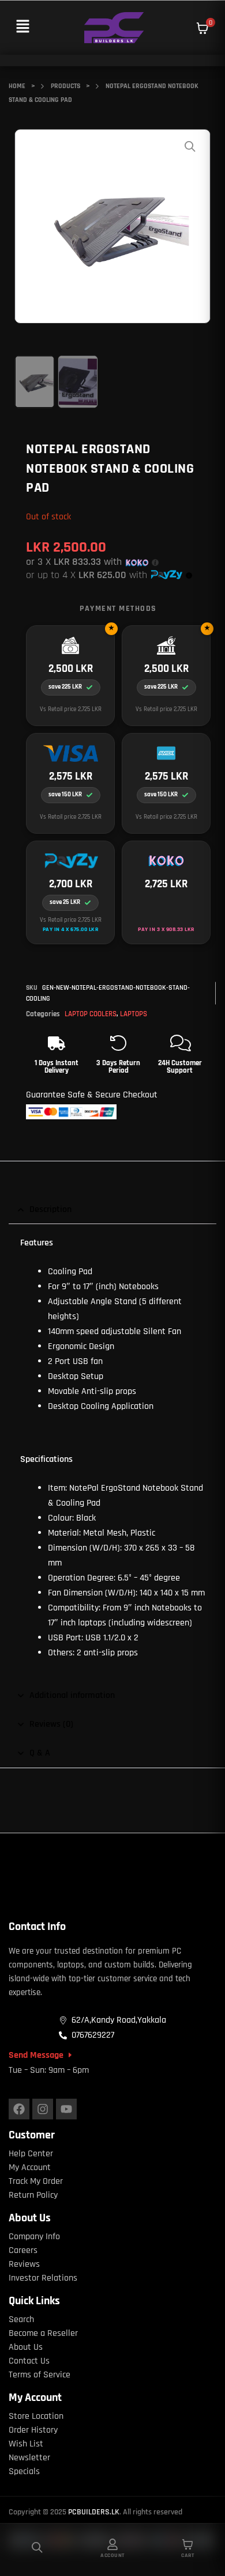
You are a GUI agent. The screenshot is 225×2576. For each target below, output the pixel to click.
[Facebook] (19, 2109)
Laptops (134, 1014)
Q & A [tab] (40, 1753)
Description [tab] (50, 1209)
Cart (187, 2555)
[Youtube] (66, 2109)
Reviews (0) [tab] (51, 1724)
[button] (22, 27)
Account (112, 2555)
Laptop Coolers (91, 1014)
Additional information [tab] (72, 1695)
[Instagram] (43, 2109)
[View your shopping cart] (202, 28)
